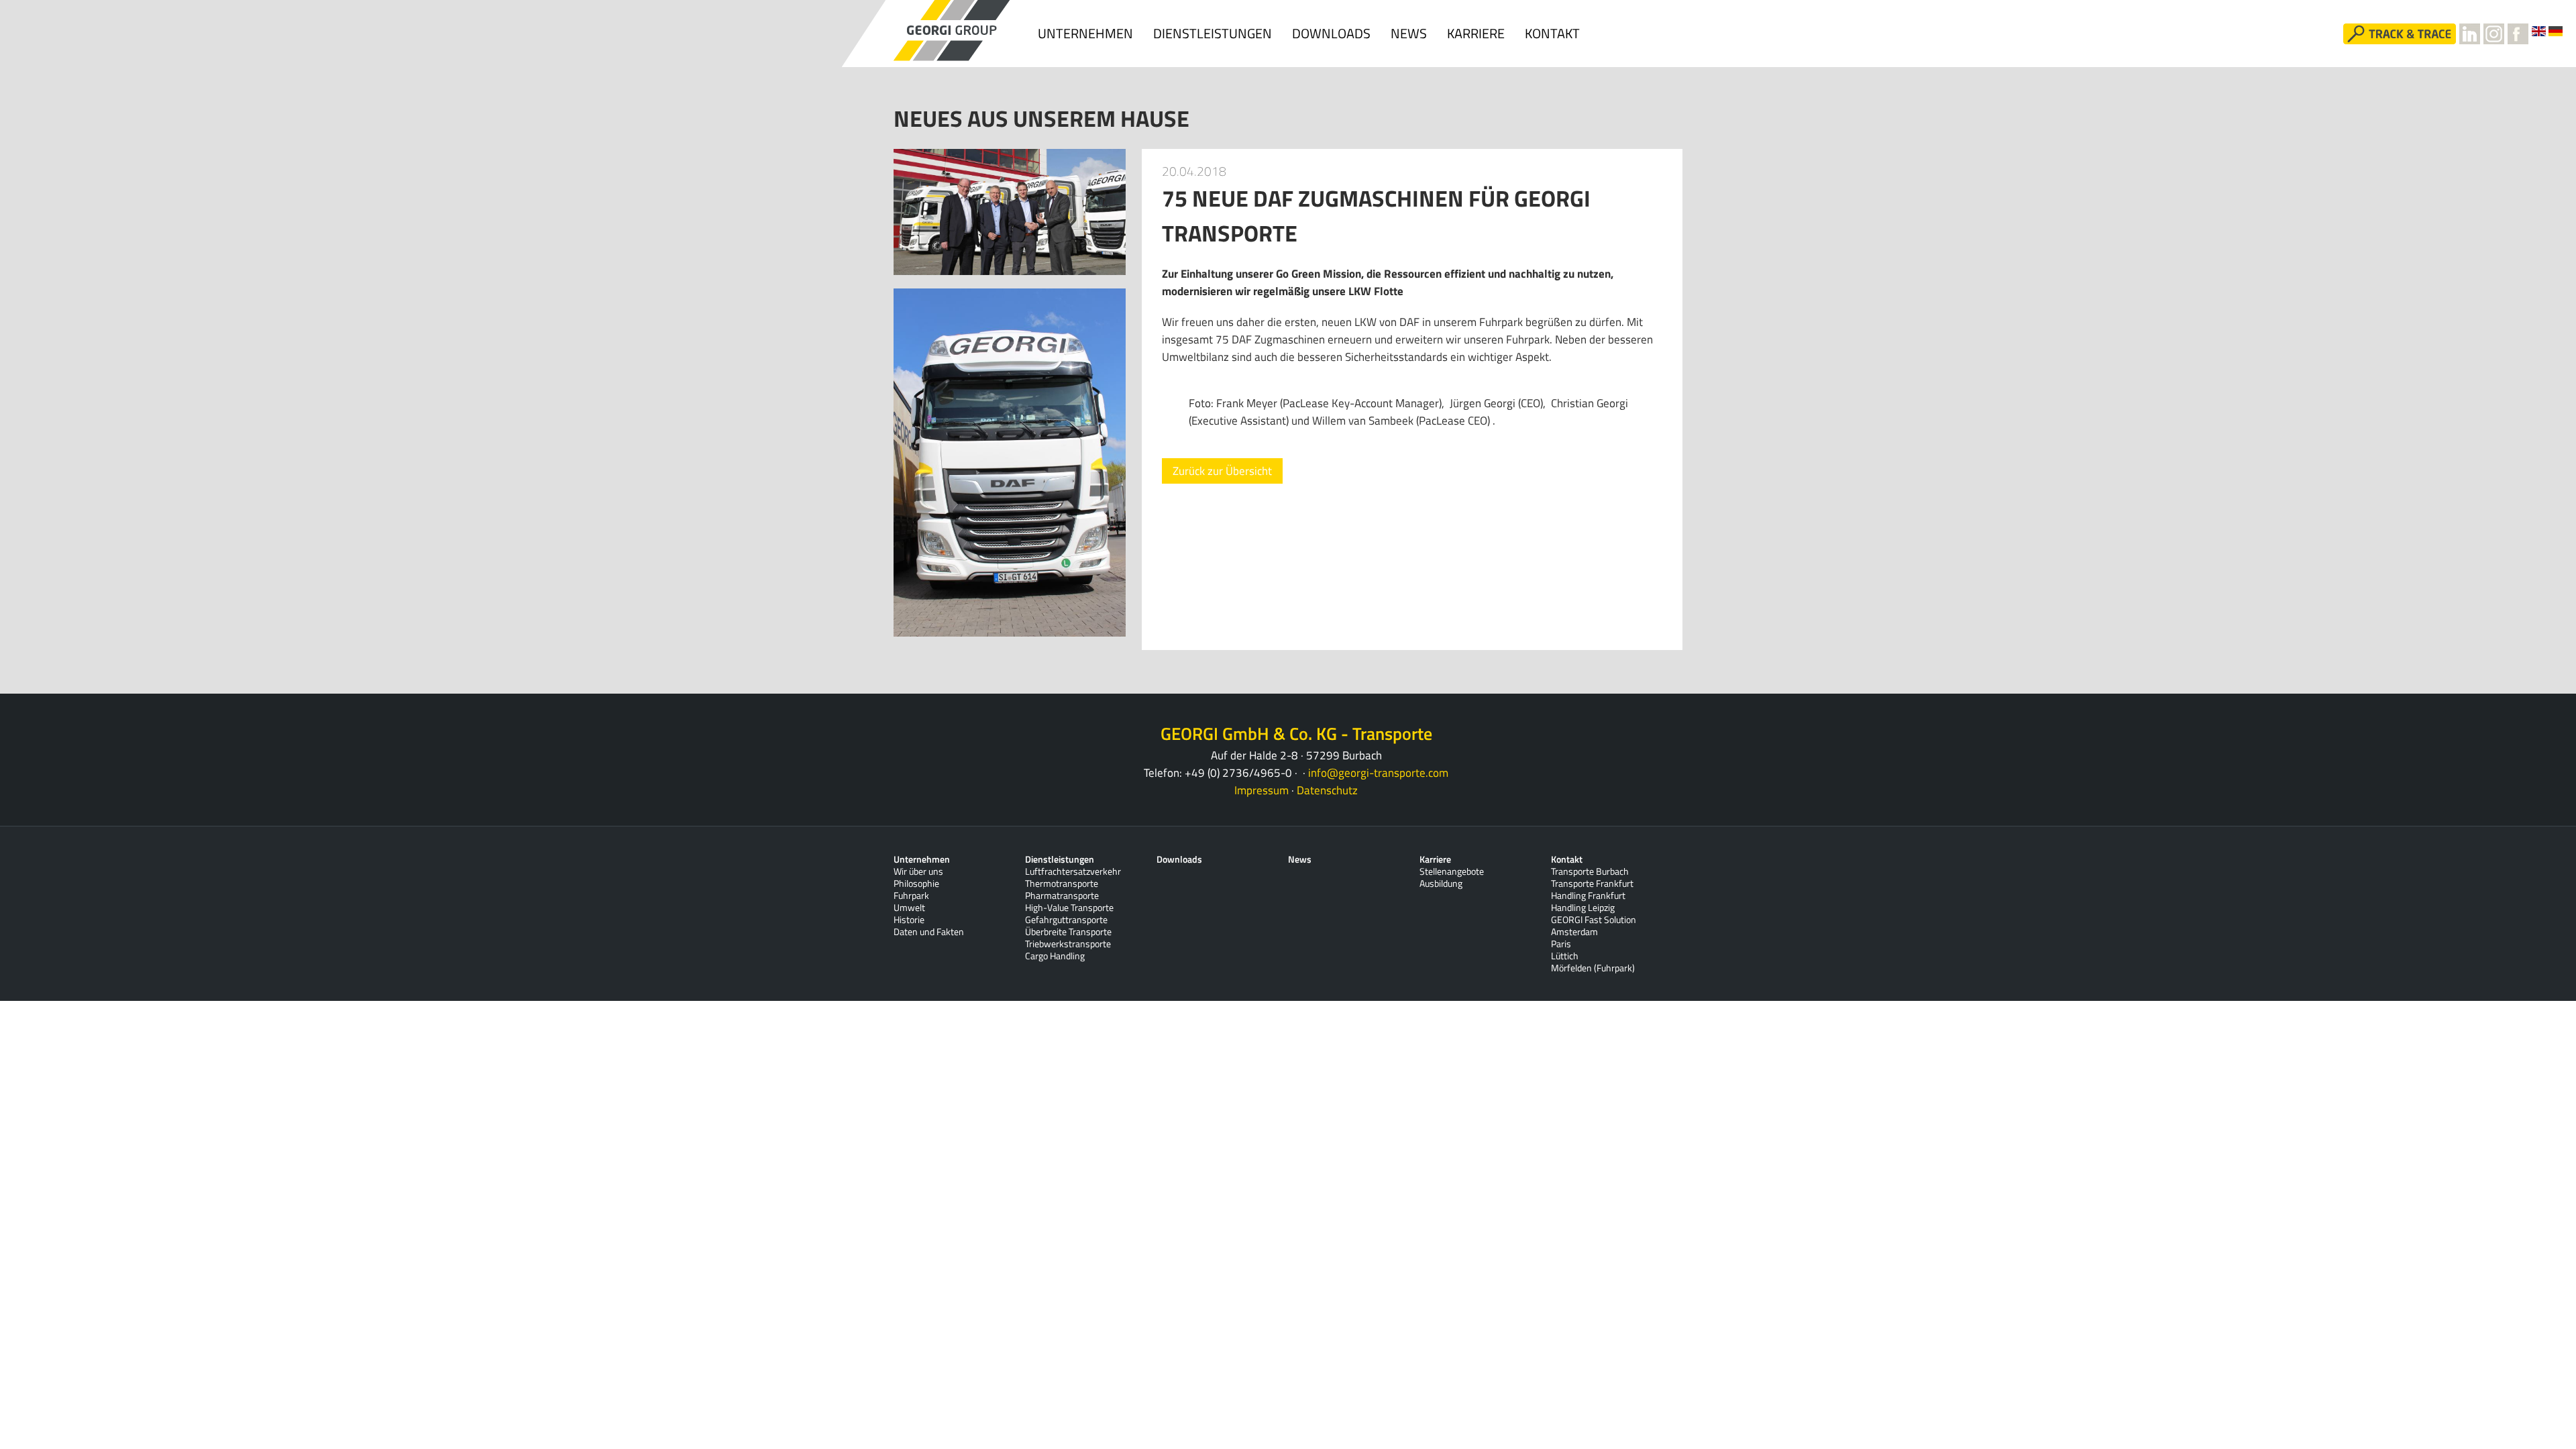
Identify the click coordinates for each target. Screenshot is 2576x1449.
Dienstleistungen (1213, 33)
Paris (1561, 944)
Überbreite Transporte (1068, 932)
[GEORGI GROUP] (953, 31)
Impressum (1262, 790)
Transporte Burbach (1590, 871)
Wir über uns (918, 871)
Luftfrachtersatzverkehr (1073, 871)
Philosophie (916, 883)
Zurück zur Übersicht (1222, 471)
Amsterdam (1574, 932)
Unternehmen (1085, 33)
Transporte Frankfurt (1592, 883)
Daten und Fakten (929, 932)
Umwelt (909, 908)
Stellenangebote (1452, 871)
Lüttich (1565, 956)
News (1409, 33)
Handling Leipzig (1583, 908)
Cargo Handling (1055, 956)
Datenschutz (1327, 790)
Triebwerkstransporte (1068, 944)
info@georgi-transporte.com (1378, 773)
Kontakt (1552, 33)
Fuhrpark (911, 896)
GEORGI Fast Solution (1594, 920)
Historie (909, 920)
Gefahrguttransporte (1066, 920)
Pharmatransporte (1062, 896)
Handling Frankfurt (1588, 896)
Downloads (1331, 33)
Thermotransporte (1062, 883)
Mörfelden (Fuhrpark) (1593, 968)
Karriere (1476, 33)
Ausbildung (1441, 883)
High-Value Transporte (1069, 908)
